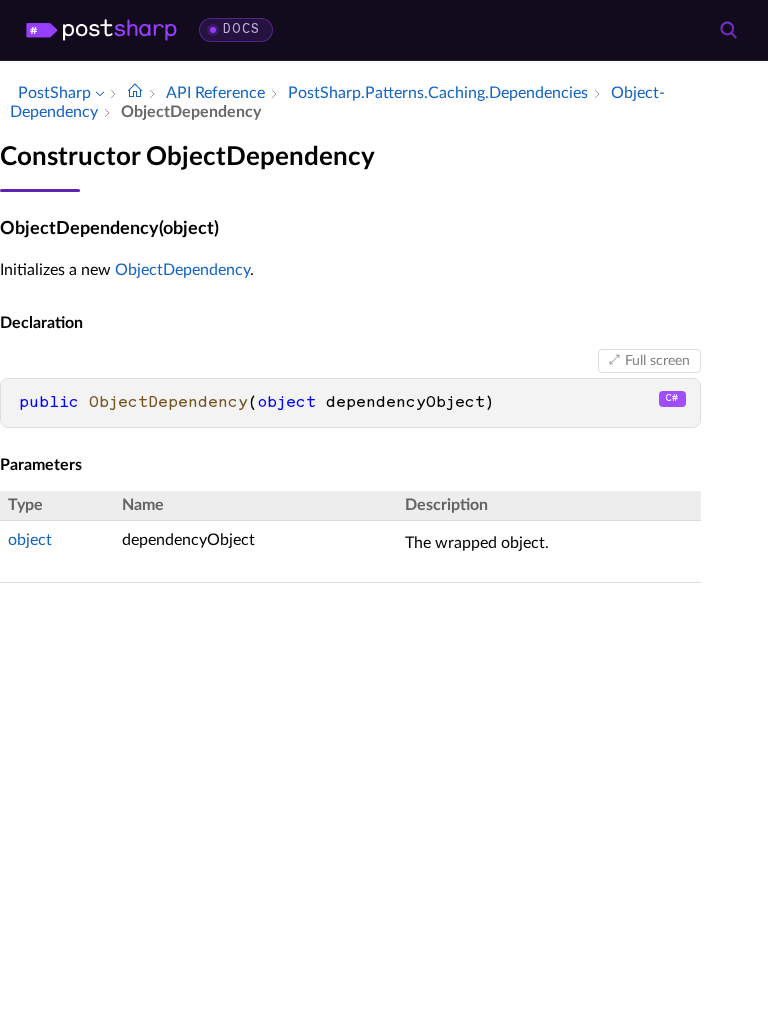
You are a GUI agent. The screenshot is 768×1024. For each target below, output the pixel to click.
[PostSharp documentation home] (135, 93)
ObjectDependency (182, 270)
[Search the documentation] (728, 30)
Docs (241, 29)
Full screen (657, 361)
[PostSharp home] (101, 30)
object (30, 540)
